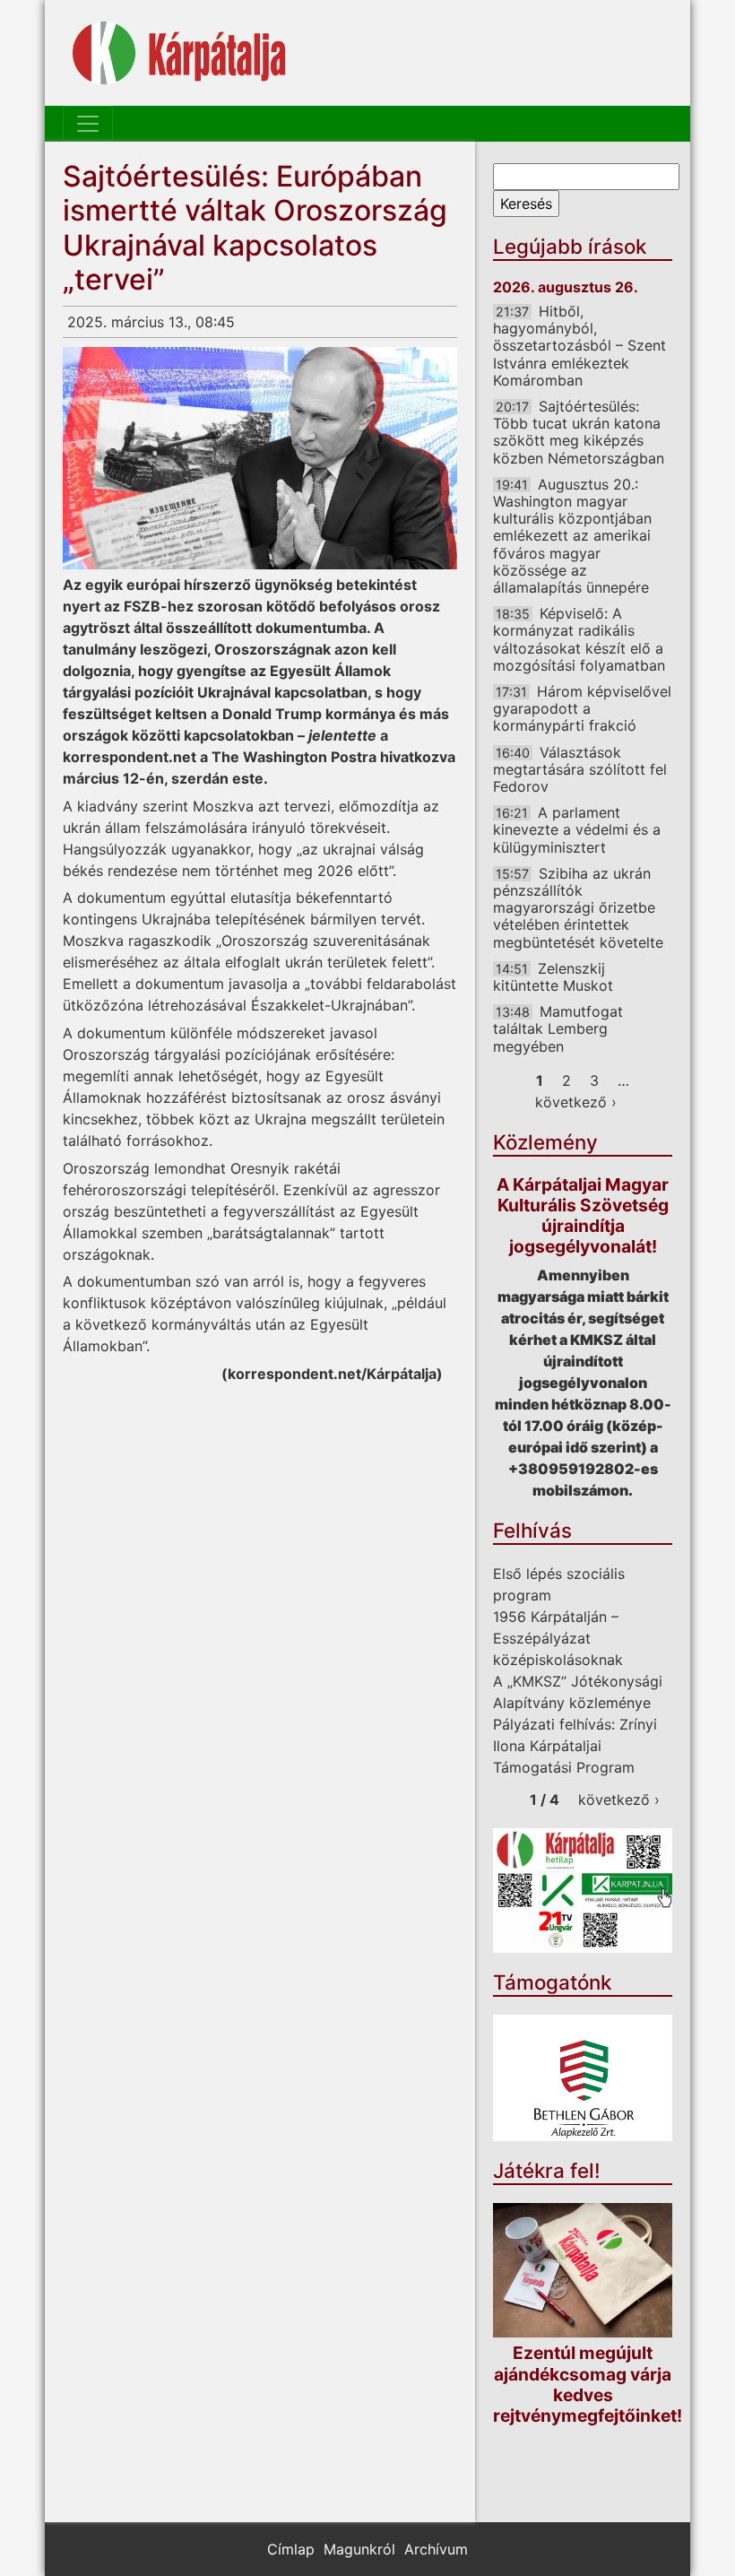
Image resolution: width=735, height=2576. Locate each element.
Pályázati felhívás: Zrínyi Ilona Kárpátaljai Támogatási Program (575, 1746)
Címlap (291, 2549)
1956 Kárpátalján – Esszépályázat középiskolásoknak (558, 1638)
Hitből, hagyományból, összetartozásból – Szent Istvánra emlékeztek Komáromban (579, 346)
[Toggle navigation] (88, 124)
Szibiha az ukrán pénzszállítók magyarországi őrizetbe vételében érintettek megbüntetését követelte (578, 908)
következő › (576, 1102)
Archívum (436, 2549)
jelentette (342, 735)
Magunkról (359, 2549)
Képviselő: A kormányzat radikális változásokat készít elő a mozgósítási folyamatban (579, 639)
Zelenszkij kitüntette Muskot (553, 977)
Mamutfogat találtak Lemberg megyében (558, 1028)
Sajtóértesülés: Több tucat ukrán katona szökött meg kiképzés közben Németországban (579, 432)
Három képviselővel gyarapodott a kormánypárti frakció (582, 708)
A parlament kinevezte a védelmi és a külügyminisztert (577, 829)
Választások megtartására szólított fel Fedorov (580, 769)
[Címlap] (179, 53)
